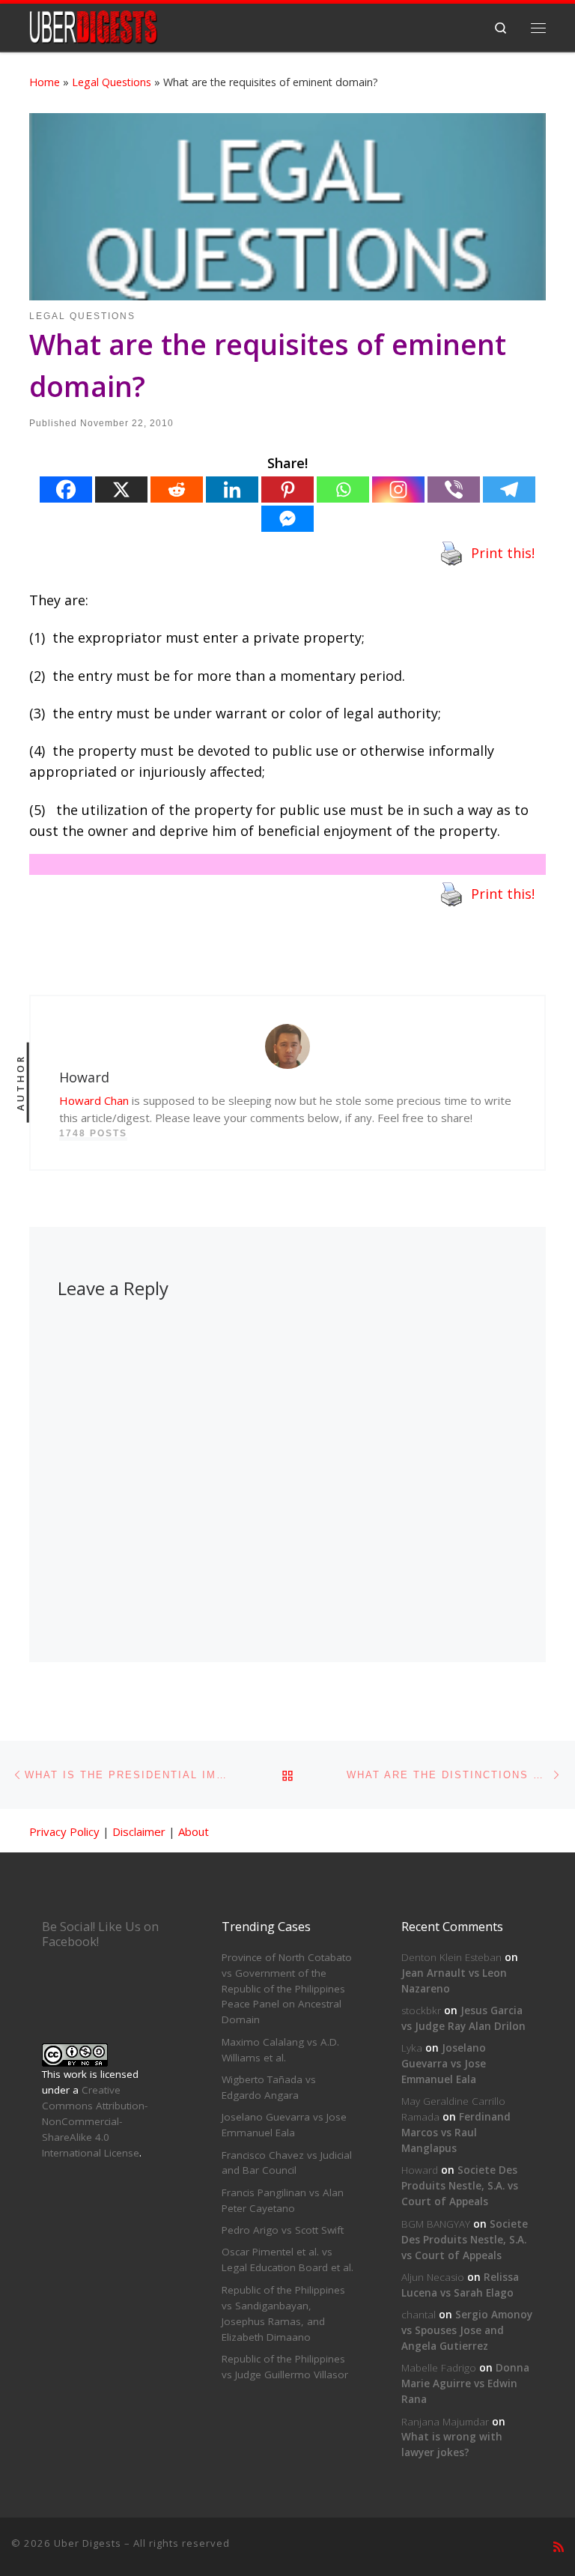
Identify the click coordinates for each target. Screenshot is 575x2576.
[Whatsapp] (343, 490)
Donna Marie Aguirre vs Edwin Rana (465, 2383)
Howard (420, 2170)
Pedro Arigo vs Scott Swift (283, 2230)
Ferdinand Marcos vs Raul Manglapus (456, 2133)
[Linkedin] (232, 490)
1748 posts (93, 1133)
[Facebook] (66, 490)
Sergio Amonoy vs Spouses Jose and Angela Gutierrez (467, 2330)
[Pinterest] (287, 490)
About (194, 1831)
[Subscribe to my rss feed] (559, 2547)
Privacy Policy (64, 1831)
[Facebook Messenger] (287, 519)
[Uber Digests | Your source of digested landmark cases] (93, 26)
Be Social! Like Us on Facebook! (100, 1934)
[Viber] (454, 490)
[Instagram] (398, 490)
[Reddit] (177, 490)
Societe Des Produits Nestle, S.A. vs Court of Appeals (460, 2186)
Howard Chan (94, 1100)
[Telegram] (509, 490)
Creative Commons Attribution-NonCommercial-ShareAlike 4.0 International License (95, 2121)
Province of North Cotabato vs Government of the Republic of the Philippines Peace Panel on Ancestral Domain (287, 1989)
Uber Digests (88, 2543)
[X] (121, 490)
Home (45, 82)
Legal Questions (112, 82)
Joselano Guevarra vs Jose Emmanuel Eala (444, 2064)
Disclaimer (139, 1831)
